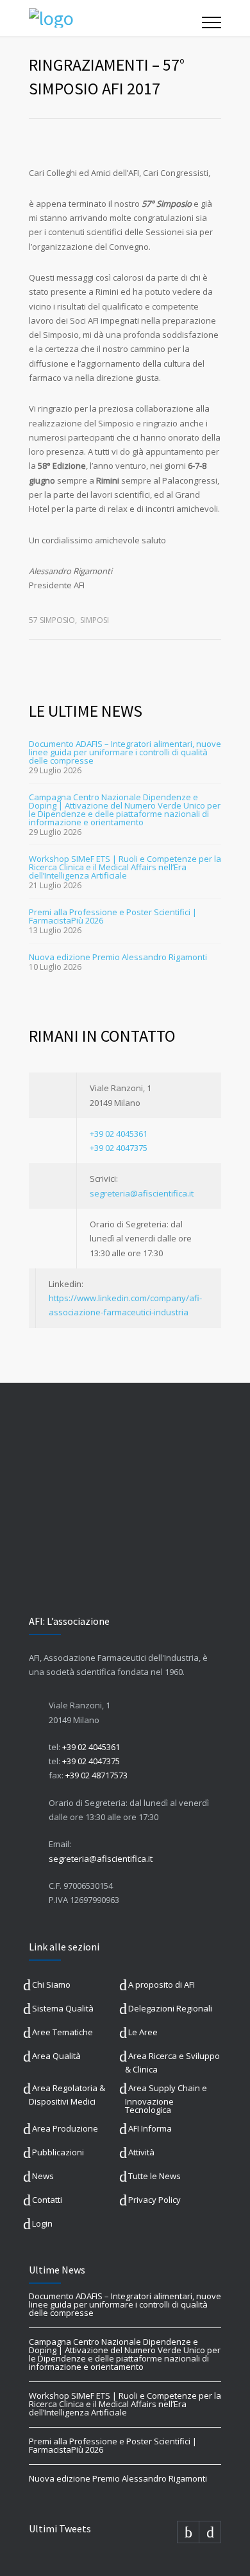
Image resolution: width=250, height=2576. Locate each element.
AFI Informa (150, 2128)
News (43, 2176)
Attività (141, 2152)
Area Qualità (56, 2056)
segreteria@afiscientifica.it (142, 1193)
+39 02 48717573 (96, 1775)
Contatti (47, 2200)
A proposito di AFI (162, 1985)
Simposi (95, 620)
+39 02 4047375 (119, 1148)
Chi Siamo (51, 1985)
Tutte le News (154, 2176)
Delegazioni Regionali (170, 2008)
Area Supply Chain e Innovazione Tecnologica (166, 2099)
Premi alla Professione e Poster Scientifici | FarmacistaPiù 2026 (113, 916)
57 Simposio (52, 620)
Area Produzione (65, 2128)
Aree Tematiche (63, 2032)
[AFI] (115, 18)
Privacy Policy (154, 2200)
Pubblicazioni (58, 2152)
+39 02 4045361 (119, 1134)
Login (42, 2223)
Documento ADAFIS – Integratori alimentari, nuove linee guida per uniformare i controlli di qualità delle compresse (125, 752)
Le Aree (143, 2032)
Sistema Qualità (63, 2008)
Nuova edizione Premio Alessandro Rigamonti (118, 957)
